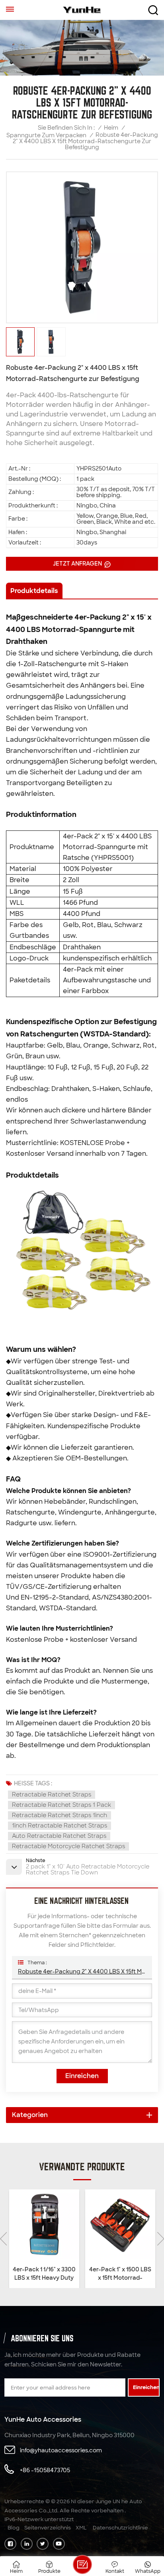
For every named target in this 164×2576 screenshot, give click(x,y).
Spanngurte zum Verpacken (46, 135)
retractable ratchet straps (52, 1794)
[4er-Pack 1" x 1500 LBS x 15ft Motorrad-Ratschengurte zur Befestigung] (120, 2225)
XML (81, 2528)
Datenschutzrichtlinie (120, 2528)
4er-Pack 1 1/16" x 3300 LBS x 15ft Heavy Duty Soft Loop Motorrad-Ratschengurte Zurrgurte (44, 2274)
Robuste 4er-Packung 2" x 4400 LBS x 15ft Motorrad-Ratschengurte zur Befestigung (82, 1971)
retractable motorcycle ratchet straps (68, 1846)
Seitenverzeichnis (48, 2528)
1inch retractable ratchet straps (60, 1826)
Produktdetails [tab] (34, 591)
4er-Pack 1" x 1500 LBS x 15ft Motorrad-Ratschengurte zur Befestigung (120, 2274)
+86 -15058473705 (45, 2470)
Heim (111, 128)
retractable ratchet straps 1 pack (61, 1805)
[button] (161, 2239)
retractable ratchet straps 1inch (60, 1815)
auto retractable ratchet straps (59, 1836)
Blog (14, 2528)
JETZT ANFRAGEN (78, 564)
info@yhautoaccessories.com (61, 2450)
